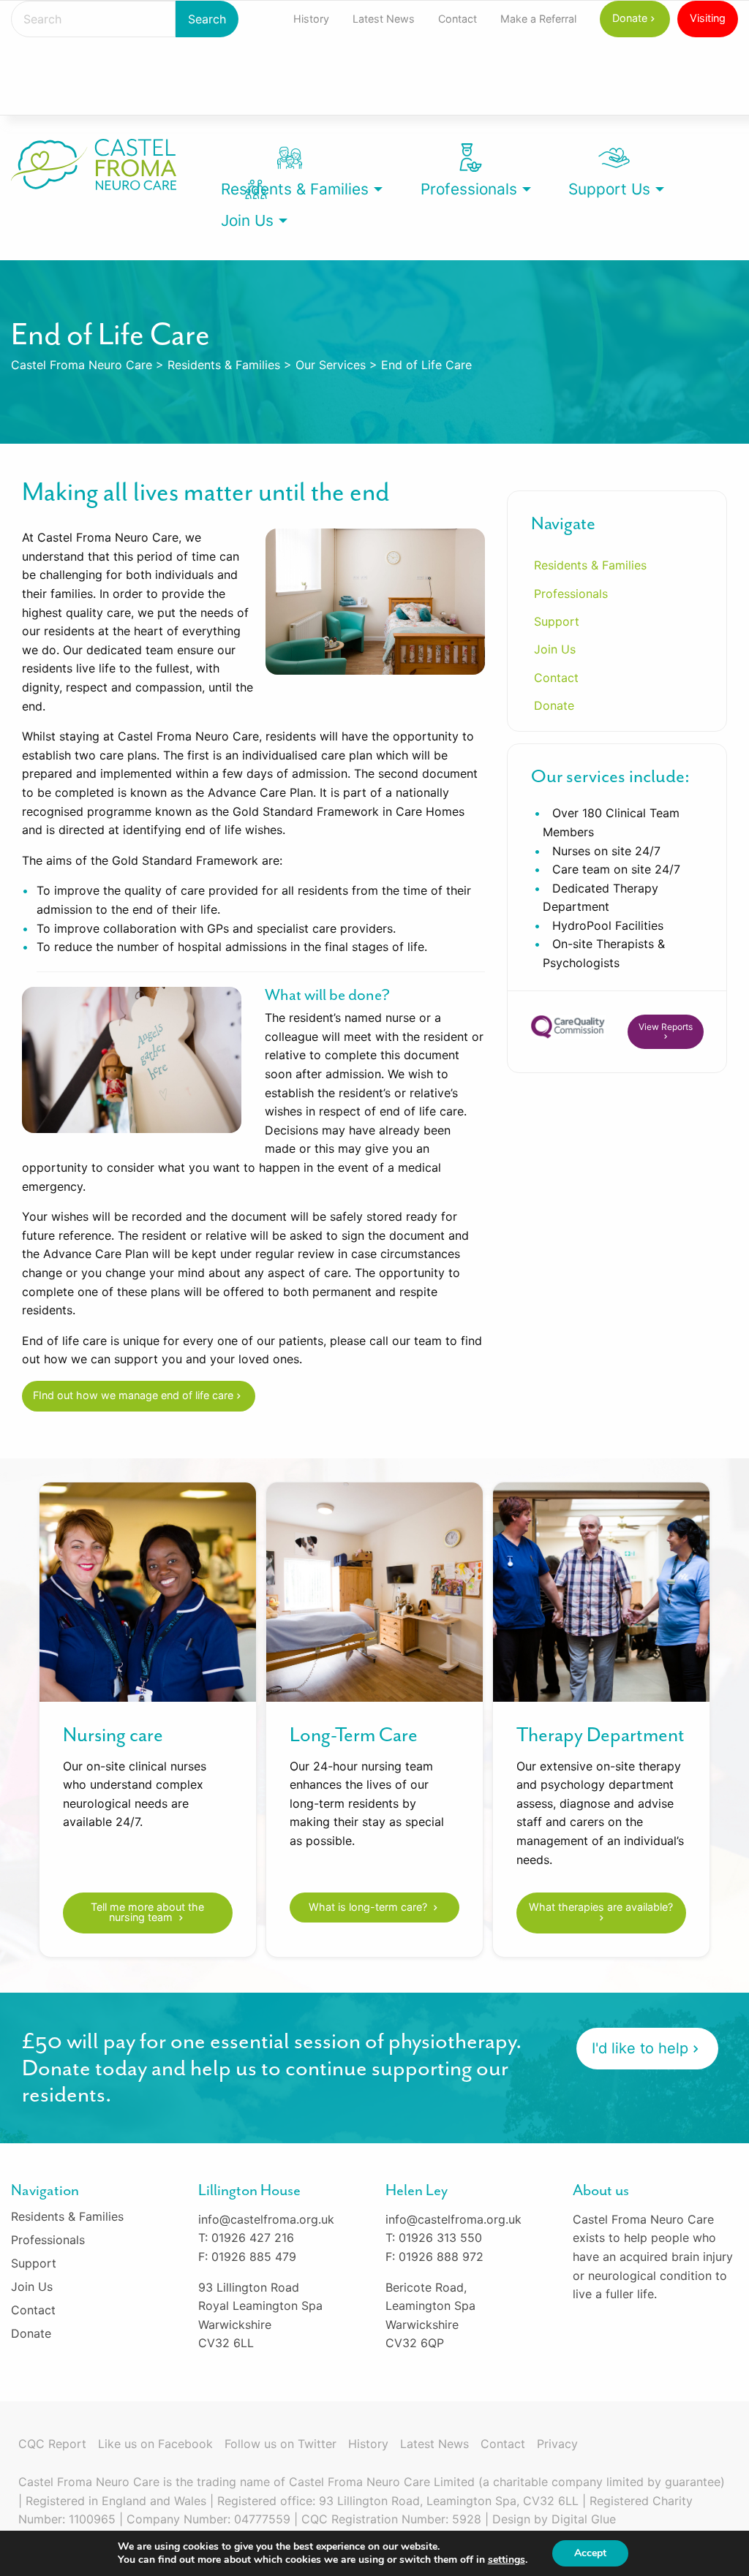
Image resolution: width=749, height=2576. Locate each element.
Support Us (609, 189)
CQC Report (52, 2444)
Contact (458, 19)
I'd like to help (640, 2048)
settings (507, 2560)
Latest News (384, 19)
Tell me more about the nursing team (147, 1912)
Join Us (247, 220)
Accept (590, 2553)
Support (557, 621)
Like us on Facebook (155, 2444)
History (311, 19)
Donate (630, 18)
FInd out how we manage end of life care (133, 1395)
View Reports (666, 1027)
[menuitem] (311, 19)
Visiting (708, 18)
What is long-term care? (369, 1907)
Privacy (557, 2444)
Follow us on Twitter (281, 2444)
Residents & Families (295, 189)
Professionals (469, 189)
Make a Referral (538, 19)
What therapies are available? (601, 1907)
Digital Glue (584, 2519)
